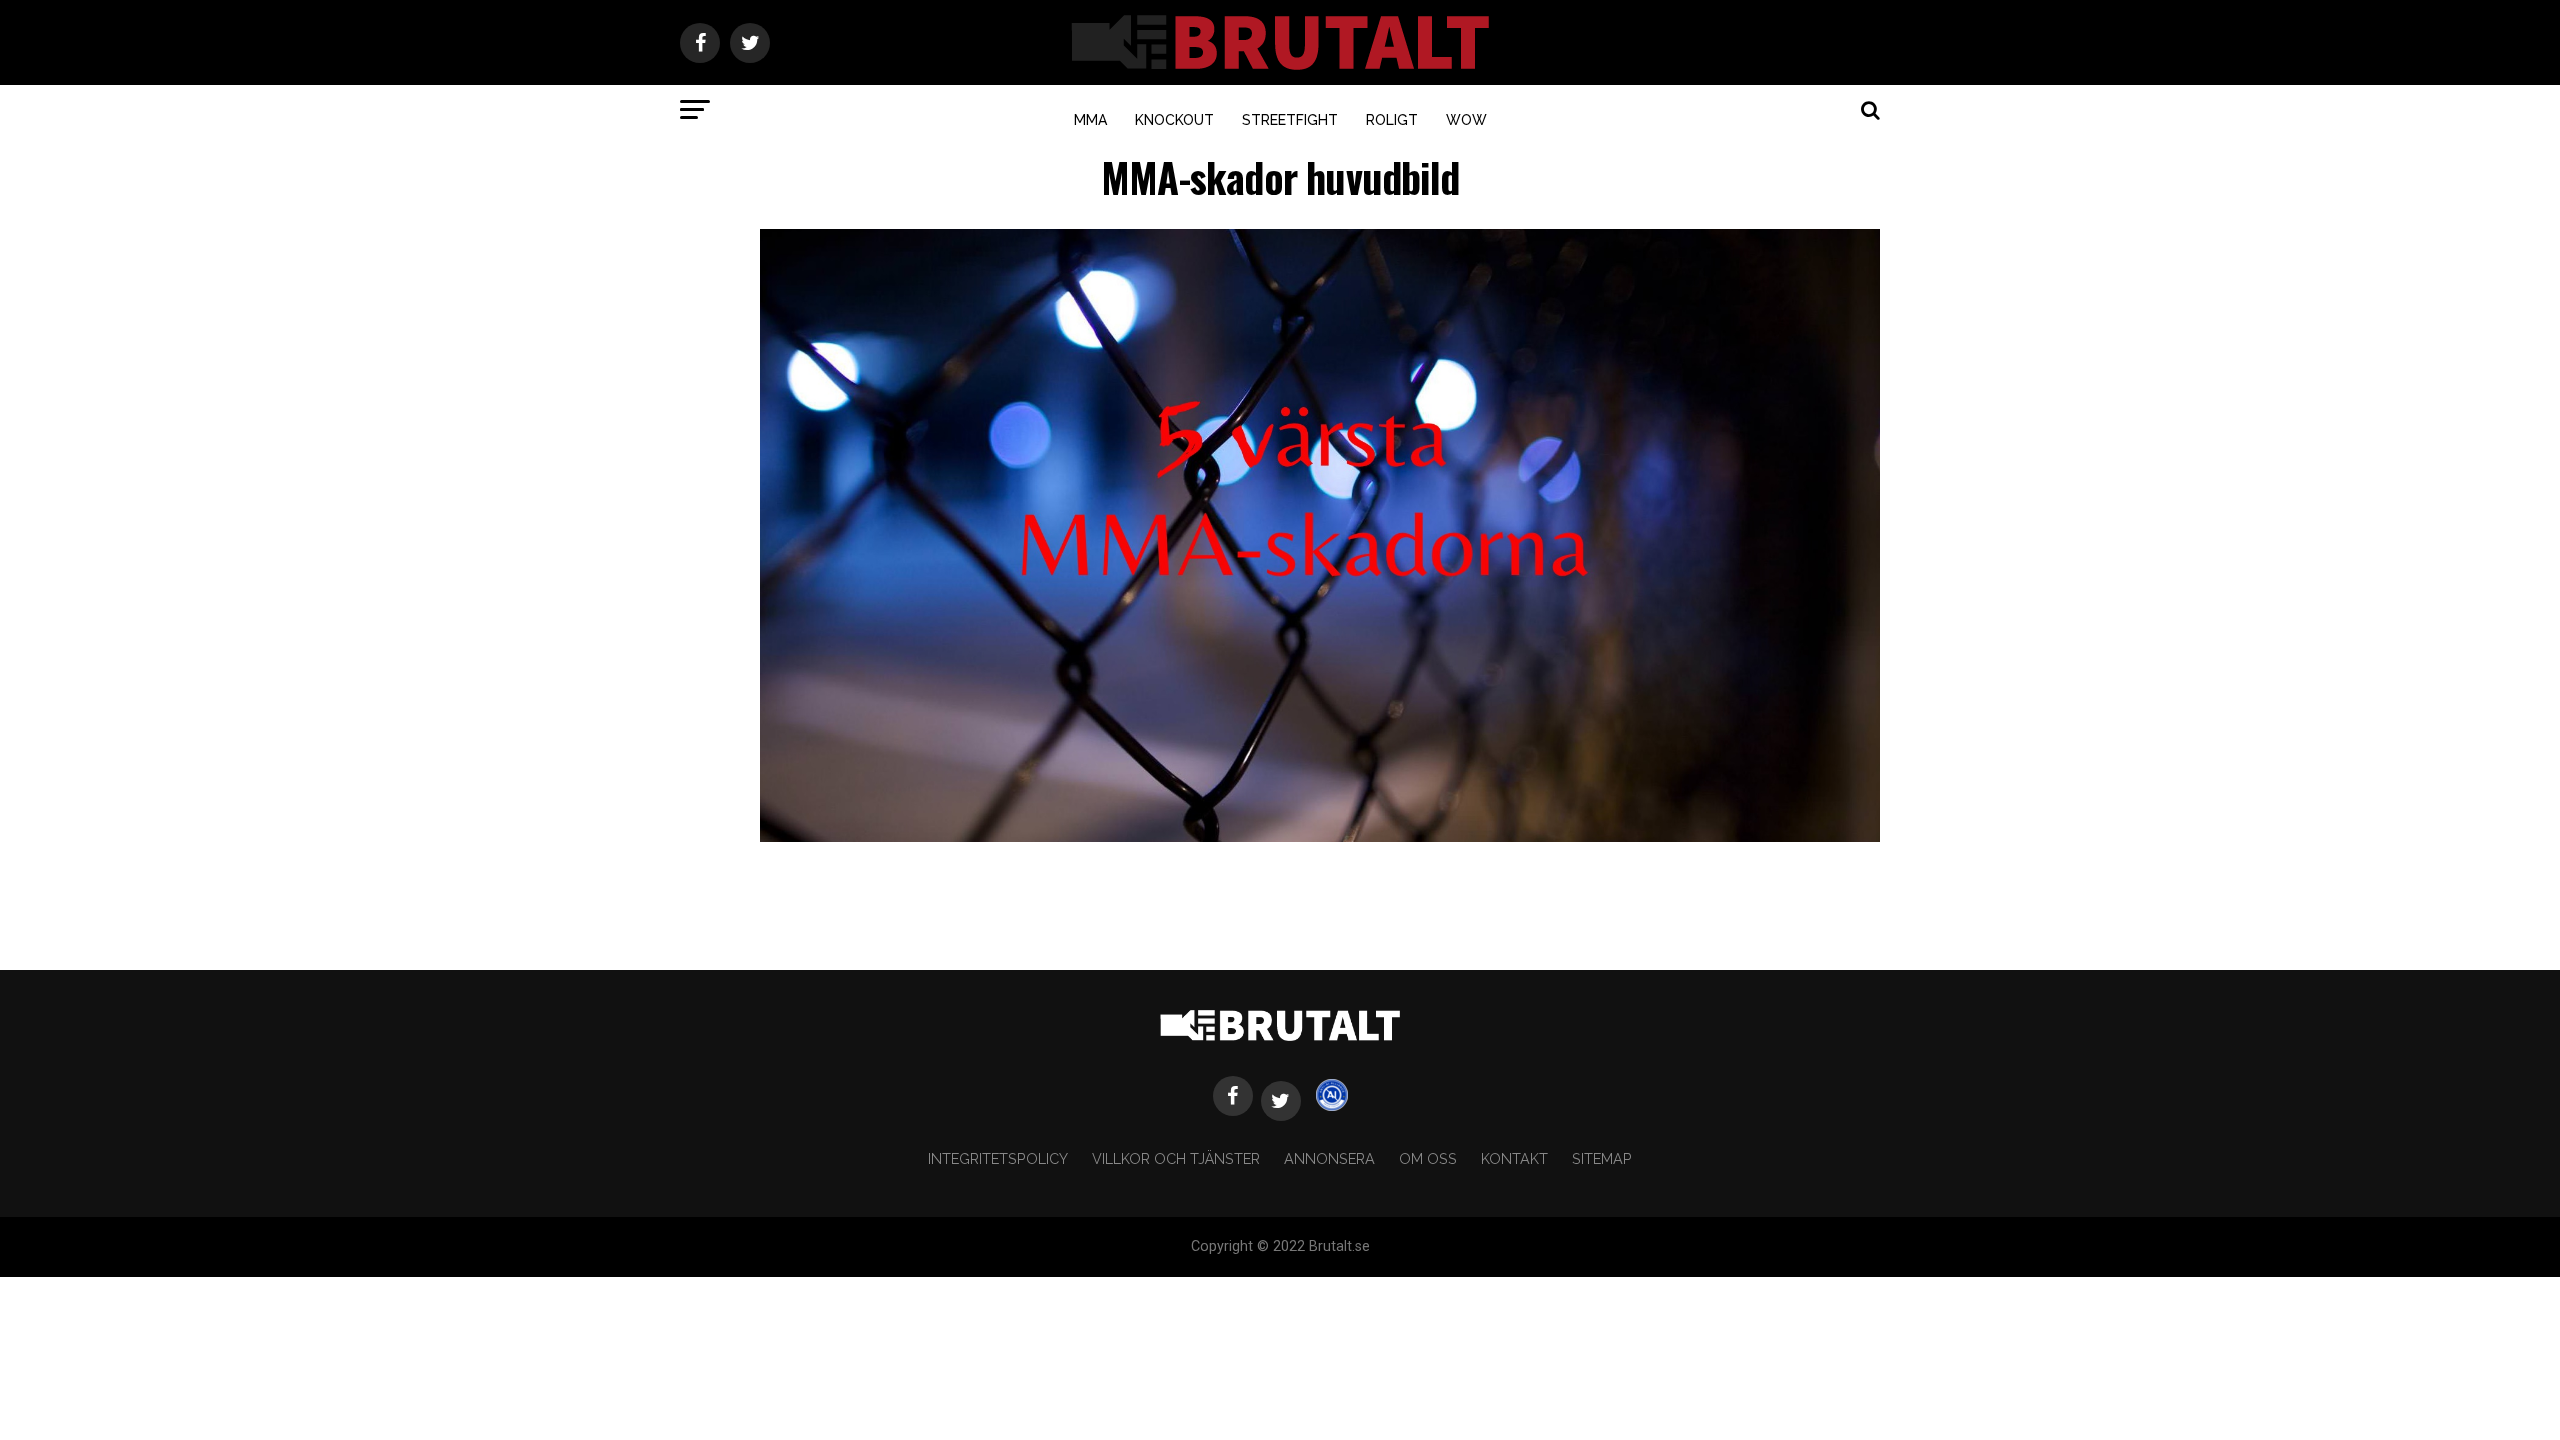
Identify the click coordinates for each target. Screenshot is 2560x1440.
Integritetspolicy (998, 1158)
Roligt (1392, 120)
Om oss (1428, 1158)
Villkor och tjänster (1176, 1158)
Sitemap (1602, 1158)
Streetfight (1290, 120)
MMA (1090, 120)
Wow (1466, 120)
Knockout (1174, 120)
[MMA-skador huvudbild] (1320, 836)
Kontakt (1514, 1158)
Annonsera (1329, 1158)
